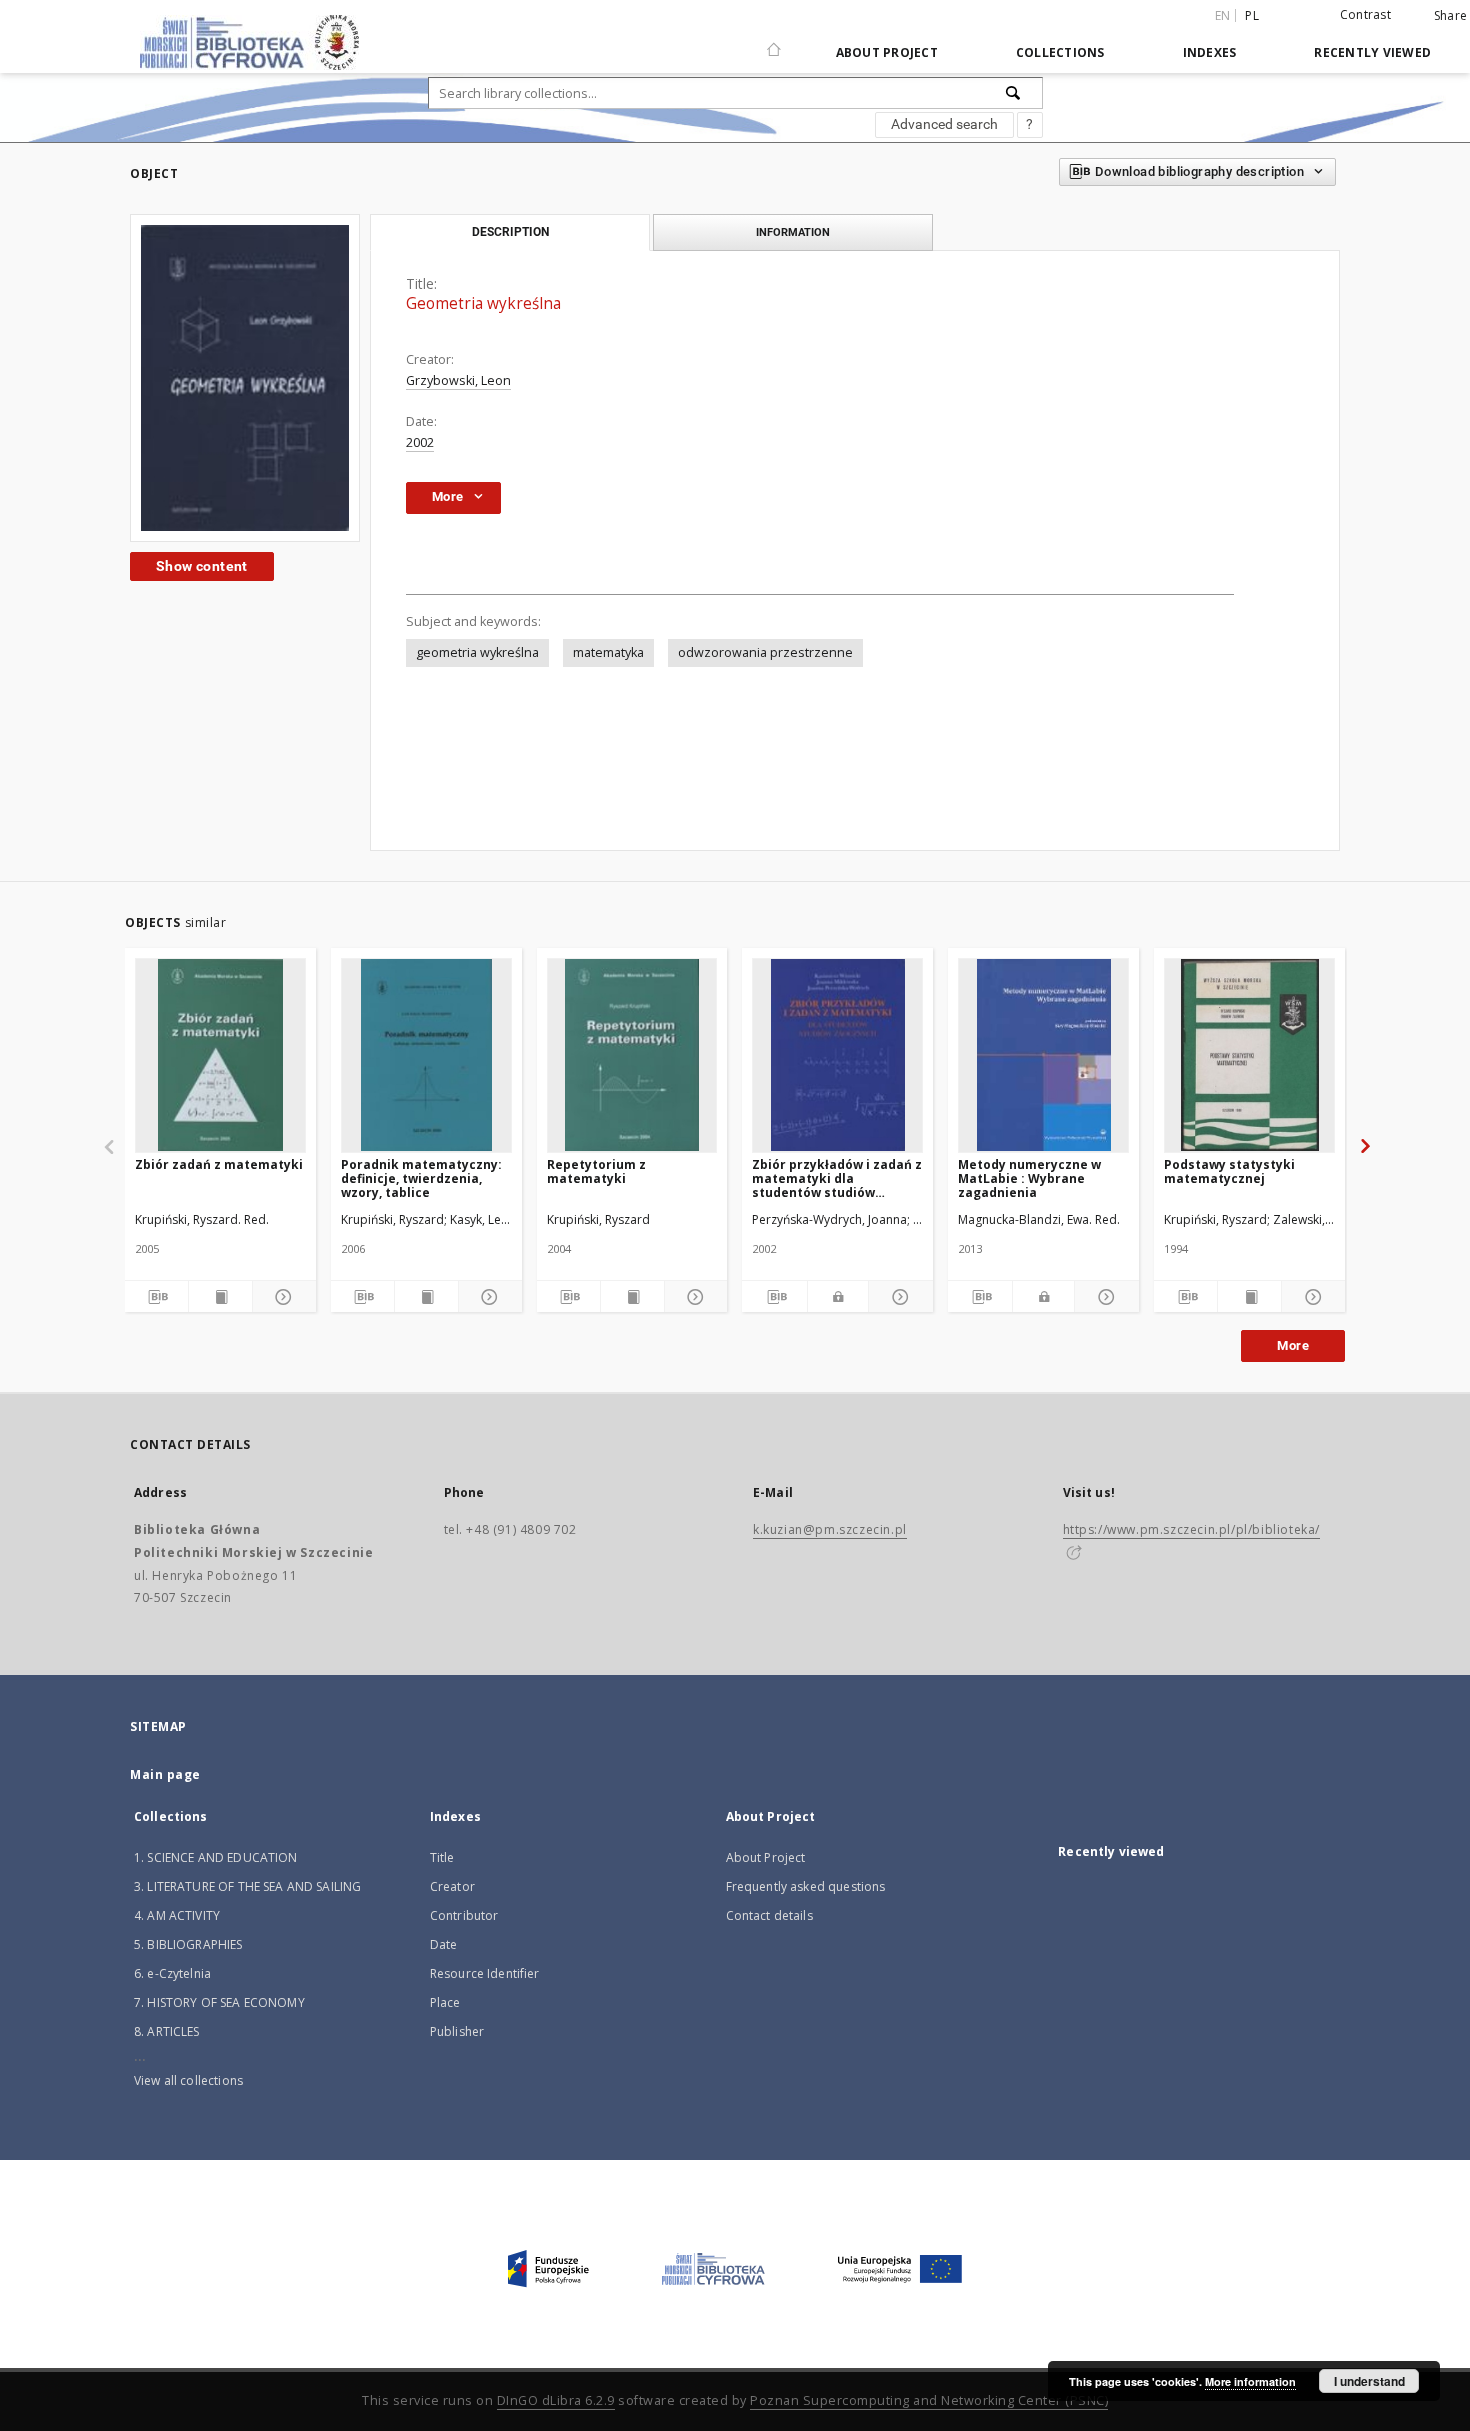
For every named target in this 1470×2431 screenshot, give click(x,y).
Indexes (1210, 52)
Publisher (457, 2031)
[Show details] (281, 1297)
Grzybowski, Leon (458, 380)
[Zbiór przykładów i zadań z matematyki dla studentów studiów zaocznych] (837, 1055)
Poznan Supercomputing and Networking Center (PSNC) (929, 2400)
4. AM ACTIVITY (177, 1915)
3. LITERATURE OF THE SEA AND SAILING (247, 1886)
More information (1250, 2381)
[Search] (1014, 93)
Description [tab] (510, 232)
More (1293, 1345)
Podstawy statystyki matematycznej (1229, 1171)
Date (444, 1944)
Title (442, 1857)
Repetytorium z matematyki (596, 1171)
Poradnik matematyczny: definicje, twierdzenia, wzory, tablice (421, 1178)
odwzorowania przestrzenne (765, 652)
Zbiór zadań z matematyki (219, 1164)
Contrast (1365, 14)
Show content (202, 566)
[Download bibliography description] (156, 1297)
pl (1252, 15)
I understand (1369, 2381)
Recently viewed (1372, 52)
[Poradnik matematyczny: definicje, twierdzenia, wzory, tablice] (426, 1055)
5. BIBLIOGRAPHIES (188, 1944)
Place (445, 2002)
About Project (887, 52)
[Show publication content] (220, 1297)
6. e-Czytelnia (172, 1973)
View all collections (188, 2080)
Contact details (769, 1915)
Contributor (464, 1915)
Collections (1060, 52)
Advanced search (944, 124)
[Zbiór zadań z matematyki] (220, 1055)
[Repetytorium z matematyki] (632, 1055)
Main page (165, 1774)
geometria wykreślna (477, 652)
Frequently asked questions (806, 1886)
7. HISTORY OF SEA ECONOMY (219, 2002)
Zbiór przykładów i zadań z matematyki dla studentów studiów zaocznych (837, 1178)
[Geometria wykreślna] (245, 378)
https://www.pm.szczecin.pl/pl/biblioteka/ (1192, 1529)
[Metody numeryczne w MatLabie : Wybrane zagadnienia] (1043, 1055)
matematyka (608, 652)
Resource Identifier (485, 1973)
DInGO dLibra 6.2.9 (556, 2400)
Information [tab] (793, 232)
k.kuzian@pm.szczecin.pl (830, 1529)
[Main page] (774, 41)
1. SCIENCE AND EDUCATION (216, 1857)
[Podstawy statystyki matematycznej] (1249, 1055)
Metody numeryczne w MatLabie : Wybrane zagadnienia (1029, 1178)
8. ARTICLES (167, 2031)
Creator (452, 1886)
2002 (420, 442)
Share (1450, 16)
